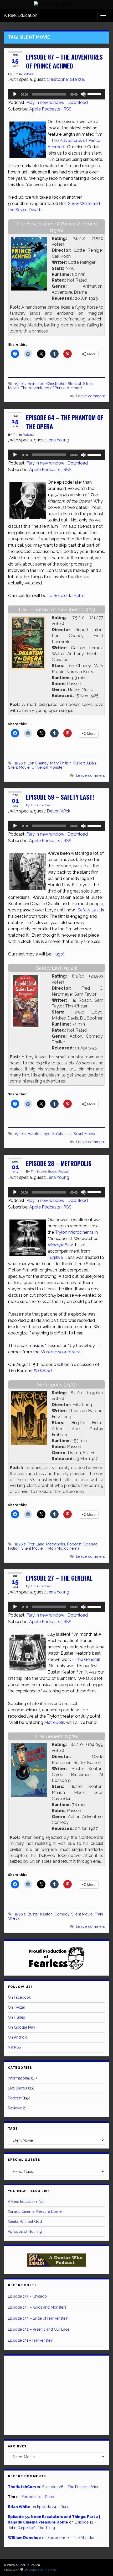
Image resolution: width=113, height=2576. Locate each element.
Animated (36, 384)
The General (87, 1659)
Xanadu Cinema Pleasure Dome (35, 2211)
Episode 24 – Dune (38, 2497)
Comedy (62, 1914)
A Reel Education (21, 15)
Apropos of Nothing (25, 2231)
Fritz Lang (36, 1544)
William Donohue (24, 2538)
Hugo (58, 954)
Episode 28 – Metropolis (59, 1163)
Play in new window (45, 102)
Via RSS (14, 2047)
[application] (56, 94)
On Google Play (22, 2027)
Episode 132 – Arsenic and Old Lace (39, 2329)
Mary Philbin (61, 763)
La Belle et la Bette (66, 596)
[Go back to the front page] (53, 4)
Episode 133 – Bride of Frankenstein (38, 2318)
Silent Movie (19, 767)
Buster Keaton (40, 1914)
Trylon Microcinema (62, 1548)
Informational (19, 2078)
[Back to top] (101, 2564)
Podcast (28, 74)
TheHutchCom (22, 2487)
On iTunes (16, 2017)
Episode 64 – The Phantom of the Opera (65, 422)
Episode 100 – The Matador (71, 2538)
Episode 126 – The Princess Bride (71, 2487)
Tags (13, 2129)
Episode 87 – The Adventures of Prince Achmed (64, 61)
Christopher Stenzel (66, 79)
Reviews (15, 2108)
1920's (20, 384)
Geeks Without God (25, 2221)
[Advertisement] (56, 2394)
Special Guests (24, 2160)
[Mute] (83, 94)
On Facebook (19, 1997)
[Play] (15, 94)
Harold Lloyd (39, 1134)
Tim (16, 74)
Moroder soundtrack (60, 1352)
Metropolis (56, 1544)
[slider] (95, 94)
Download (78, 102)
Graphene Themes (42, 2570)
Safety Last (89, 910)
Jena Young (58, 440)
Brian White (19, 2507)
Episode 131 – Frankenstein (31, 2340)
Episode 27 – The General (59, 1578)
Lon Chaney (38, 763)
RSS (67, 109)
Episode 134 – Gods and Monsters (37, 2307)
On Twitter (17, 2007)
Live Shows (49, 1171)
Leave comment (90, 396)
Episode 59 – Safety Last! (60, 797)
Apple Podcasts (45, 109)
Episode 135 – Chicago (27, 2296)
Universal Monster (48, 767)
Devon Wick (58, 811)
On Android (18, 2037)
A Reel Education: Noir (27, 2202)
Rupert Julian (85, 763)
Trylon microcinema (74, 1232)
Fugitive (55, 1257)
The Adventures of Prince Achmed (51, 388)
